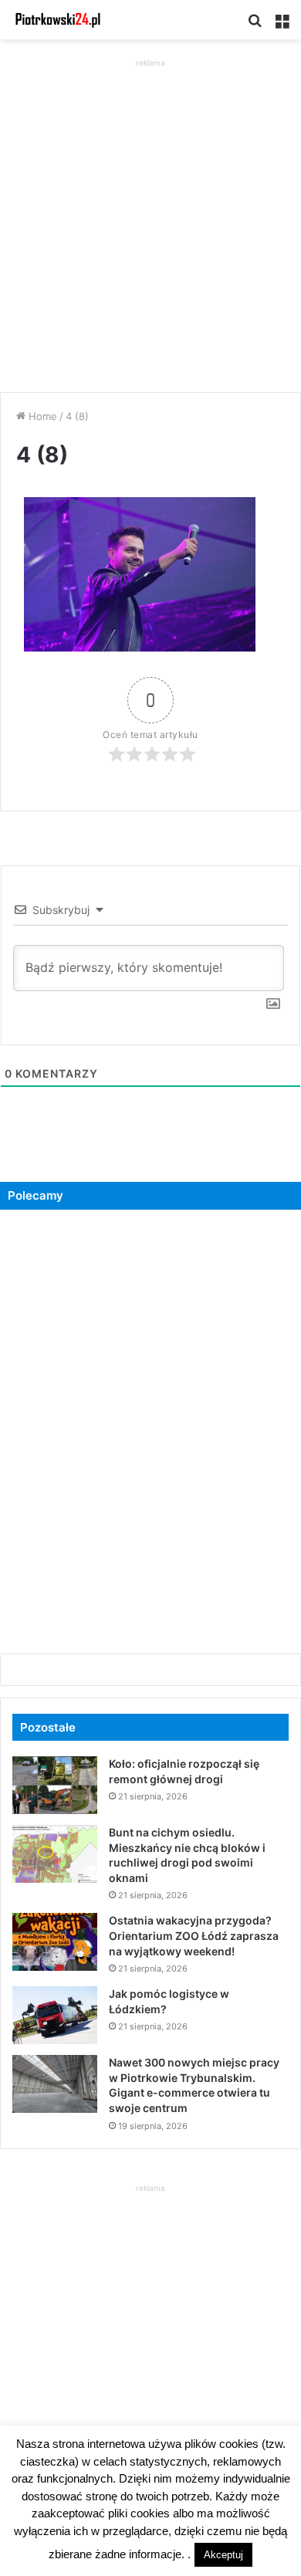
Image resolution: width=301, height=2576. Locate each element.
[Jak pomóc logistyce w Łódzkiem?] (55, 2015)
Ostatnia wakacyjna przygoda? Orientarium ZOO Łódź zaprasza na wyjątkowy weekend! (194, 1935)
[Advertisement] (150, 222)
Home (41, 416)
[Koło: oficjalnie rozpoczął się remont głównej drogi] (55, 1785)
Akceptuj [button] (223, 2555)
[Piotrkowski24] (58, 20)
